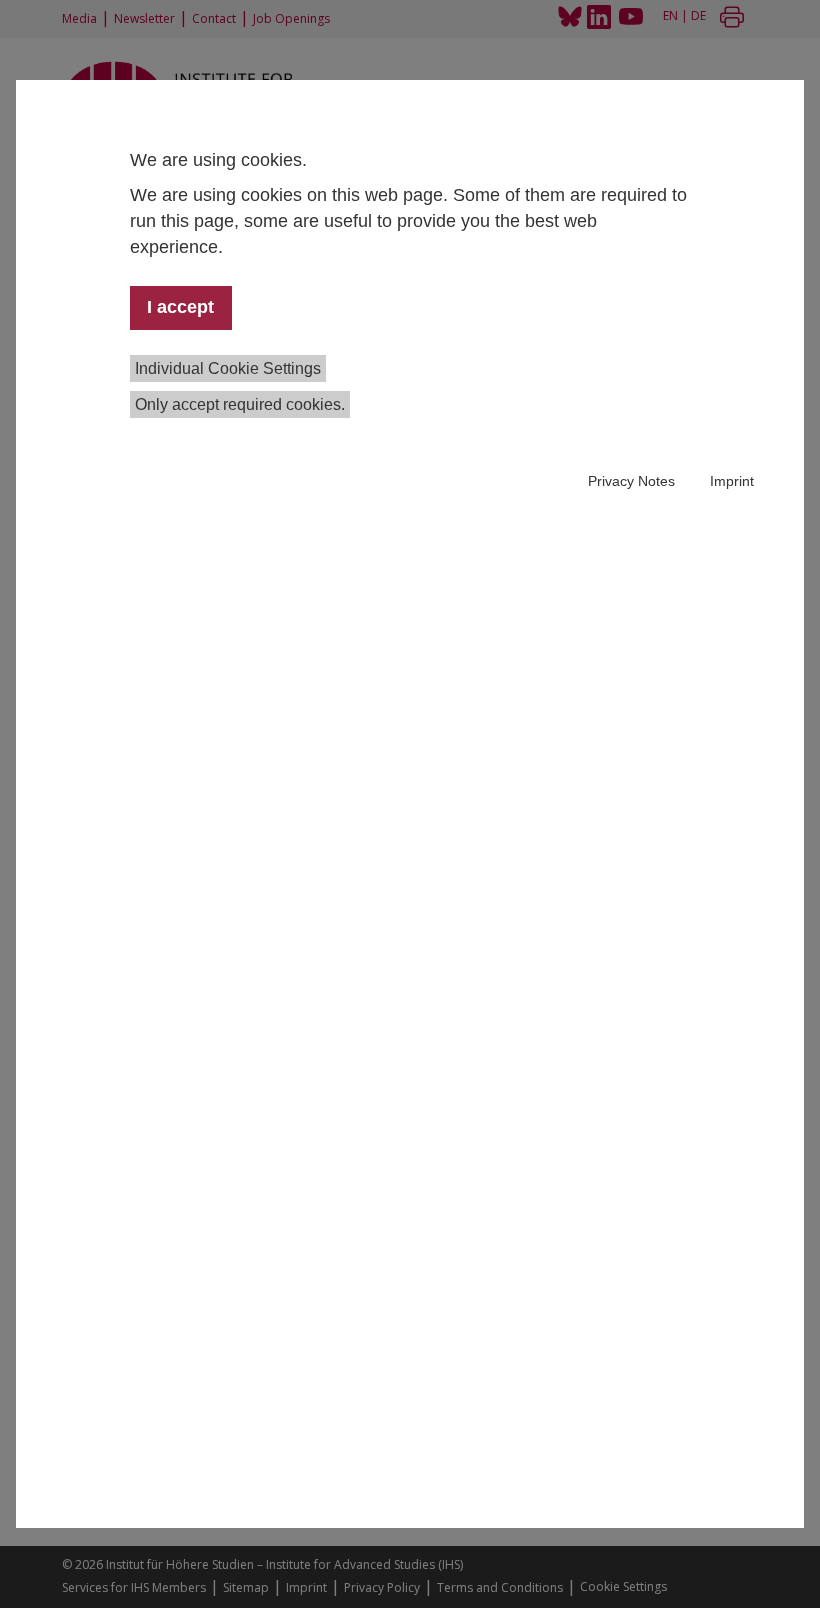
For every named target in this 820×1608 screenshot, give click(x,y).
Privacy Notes (631, 481)
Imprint (732, 481)
